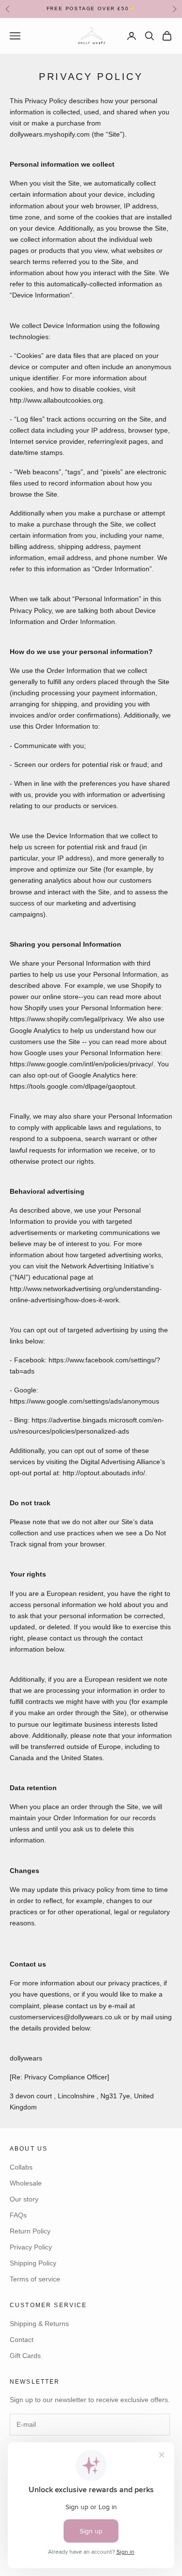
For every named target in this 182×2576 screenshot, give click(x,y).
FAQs (18, 2215)
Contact (22, 2340)
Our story (24, 2199)
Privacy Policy (31, 2247)
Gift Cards (25, 2356)
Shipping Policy (33, 2263)
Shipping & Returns (39, 2324)
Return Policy (30, 2231)
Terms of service (35, 2279)
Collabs (21, 2167)
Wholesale (26, 2183)
